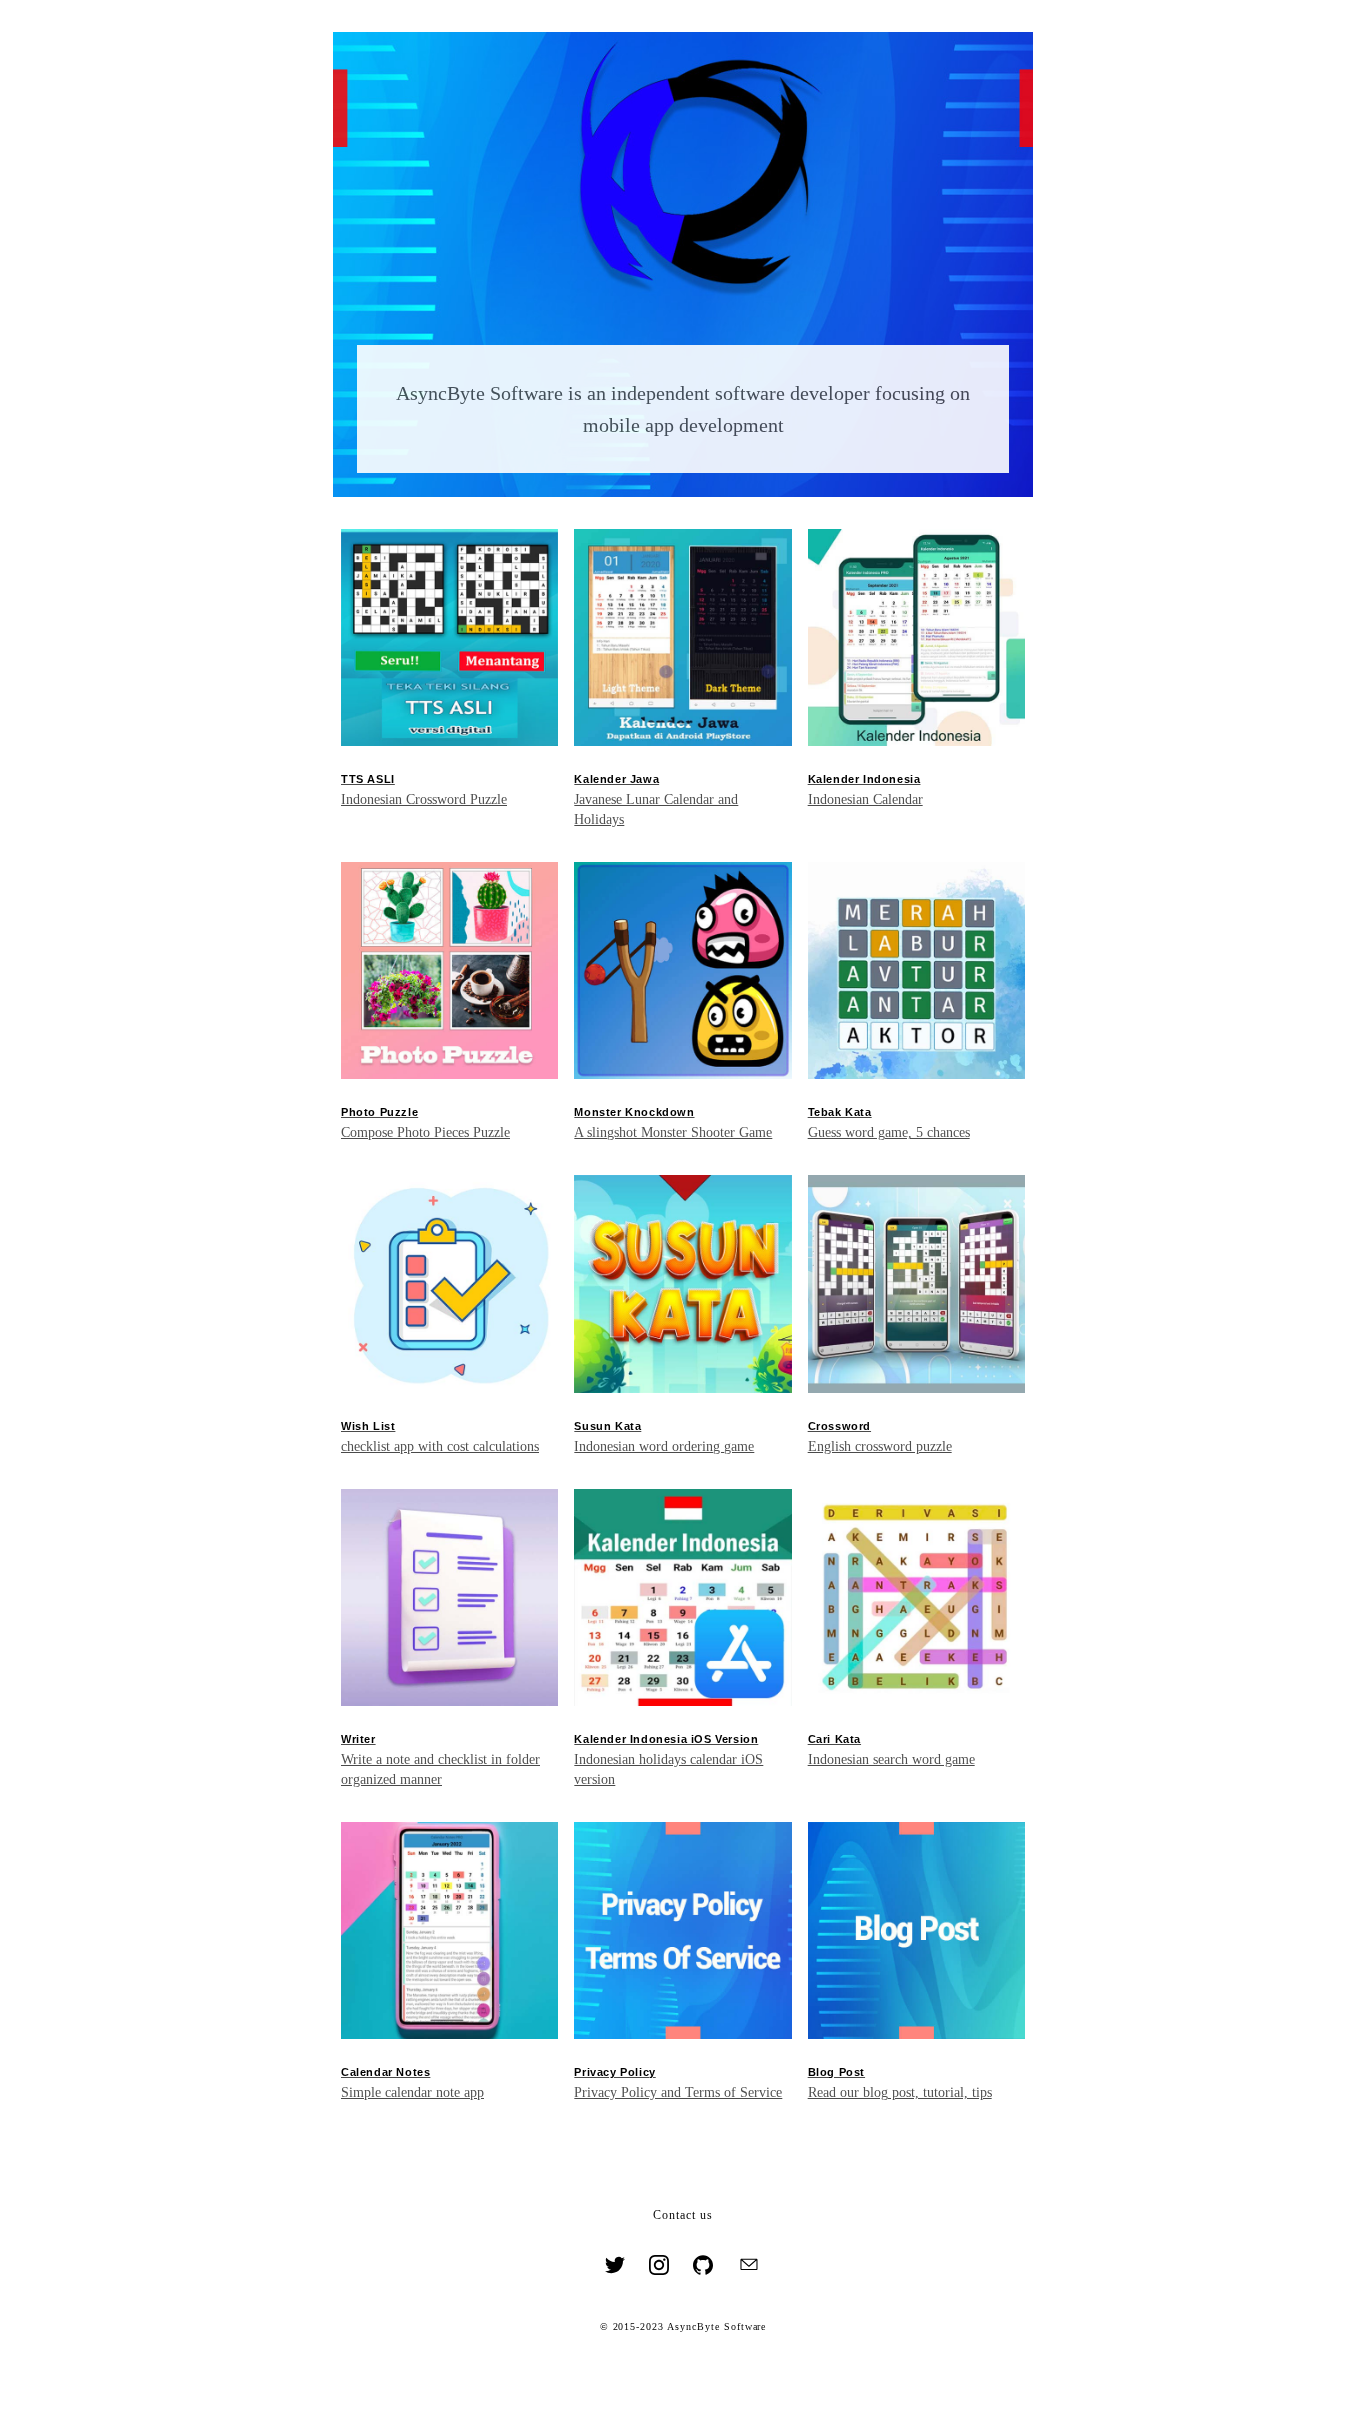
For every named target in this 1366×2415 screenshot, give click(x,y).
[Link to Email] (749, 2267)
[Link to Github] (703, 2267)
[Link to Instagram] (659, 2267)
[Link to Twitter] (615, 2267)
